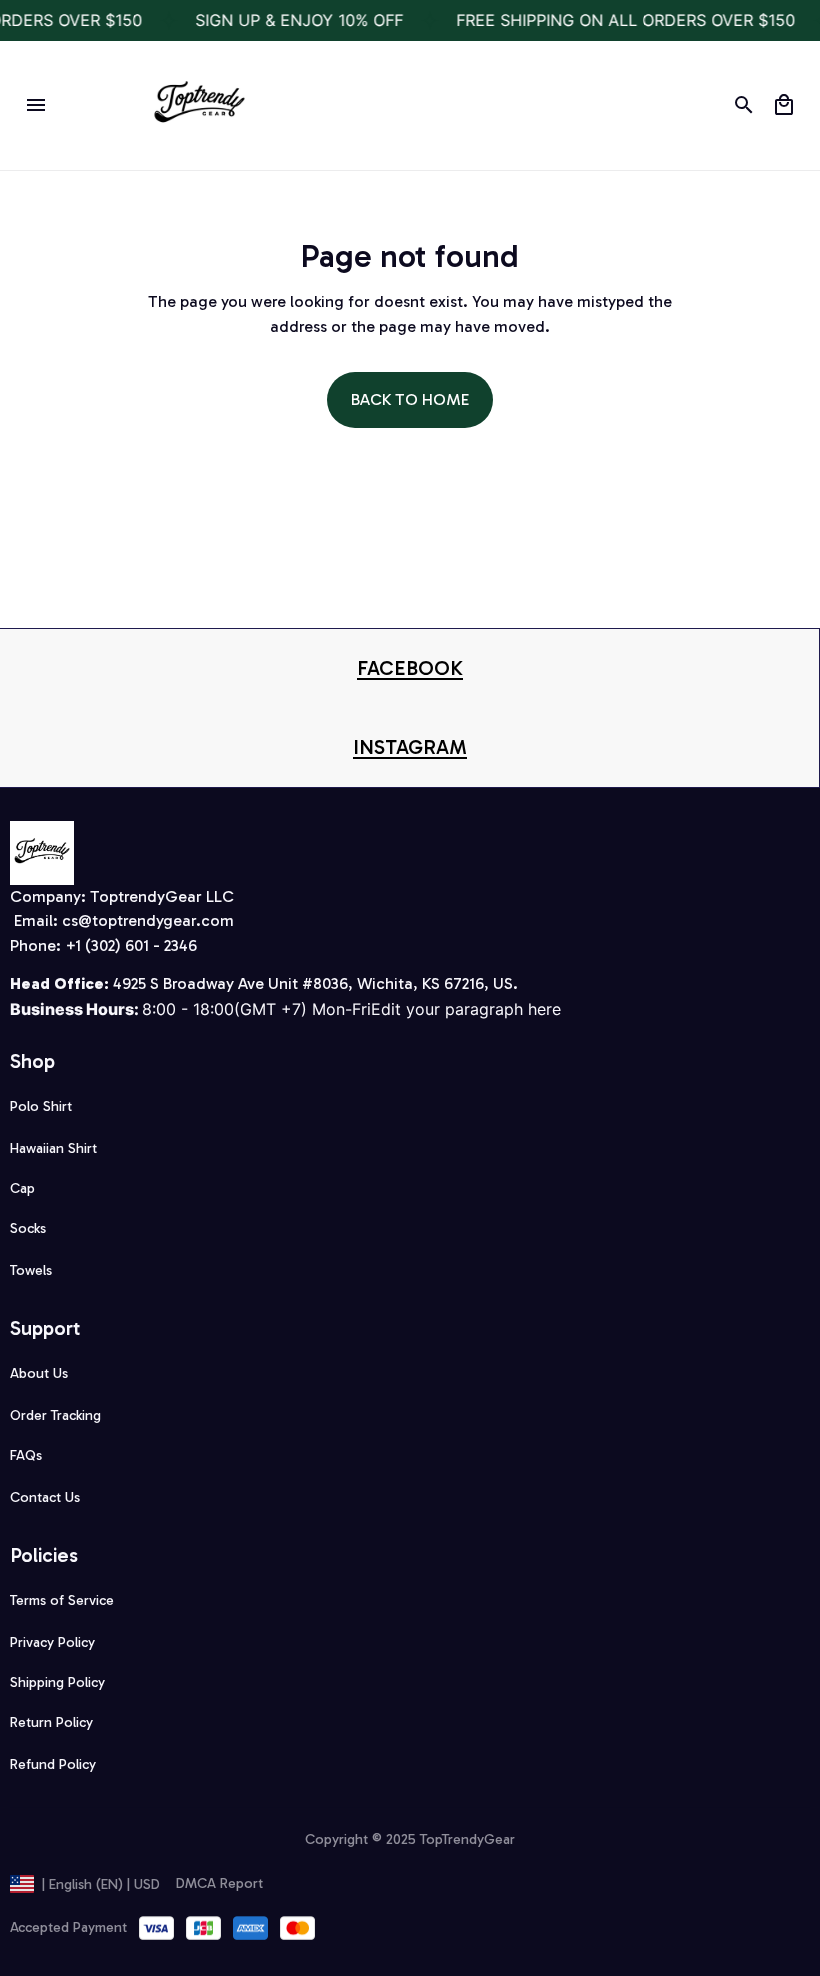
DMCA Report (219, 1883)
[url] (410, 668)
